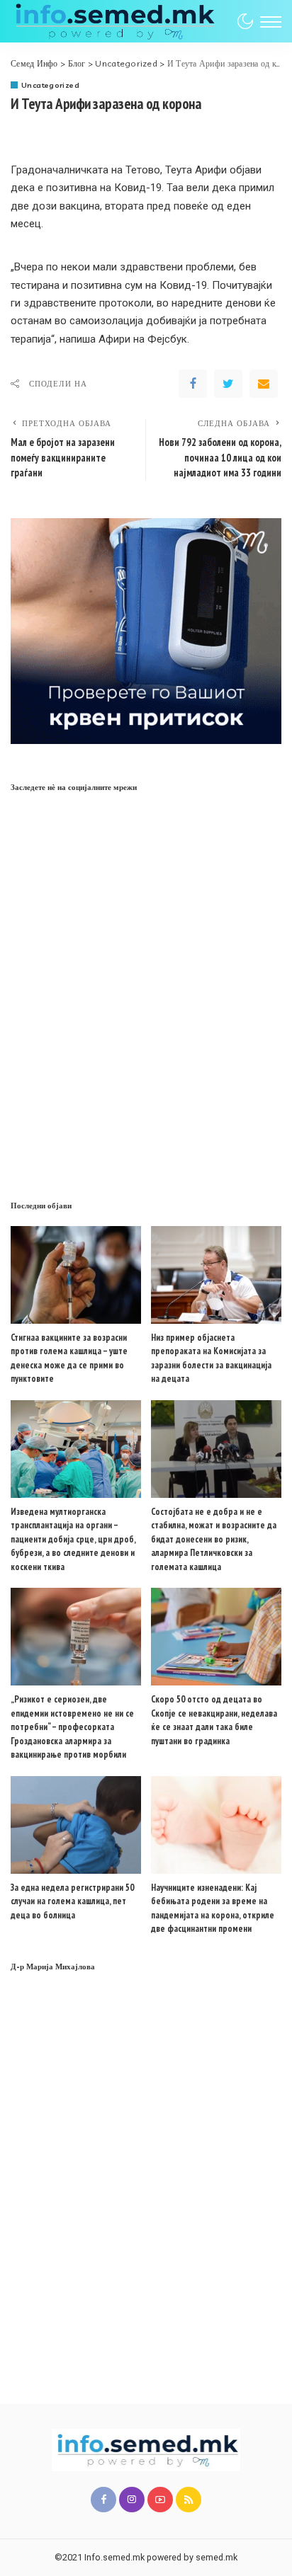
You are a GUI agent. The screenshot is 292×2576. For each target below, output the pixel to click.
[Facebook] (193, 384)
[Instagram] (132, 2500)
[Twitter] (228, 384)
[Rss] (189, 2500)
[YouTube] (160, 2500)
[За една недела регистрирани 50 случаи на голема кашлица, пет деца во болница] (76, 1825)
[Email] (264, 384)
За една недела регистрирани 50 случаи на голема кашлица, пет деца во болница (72, 1901)
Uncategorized (50, 85)
